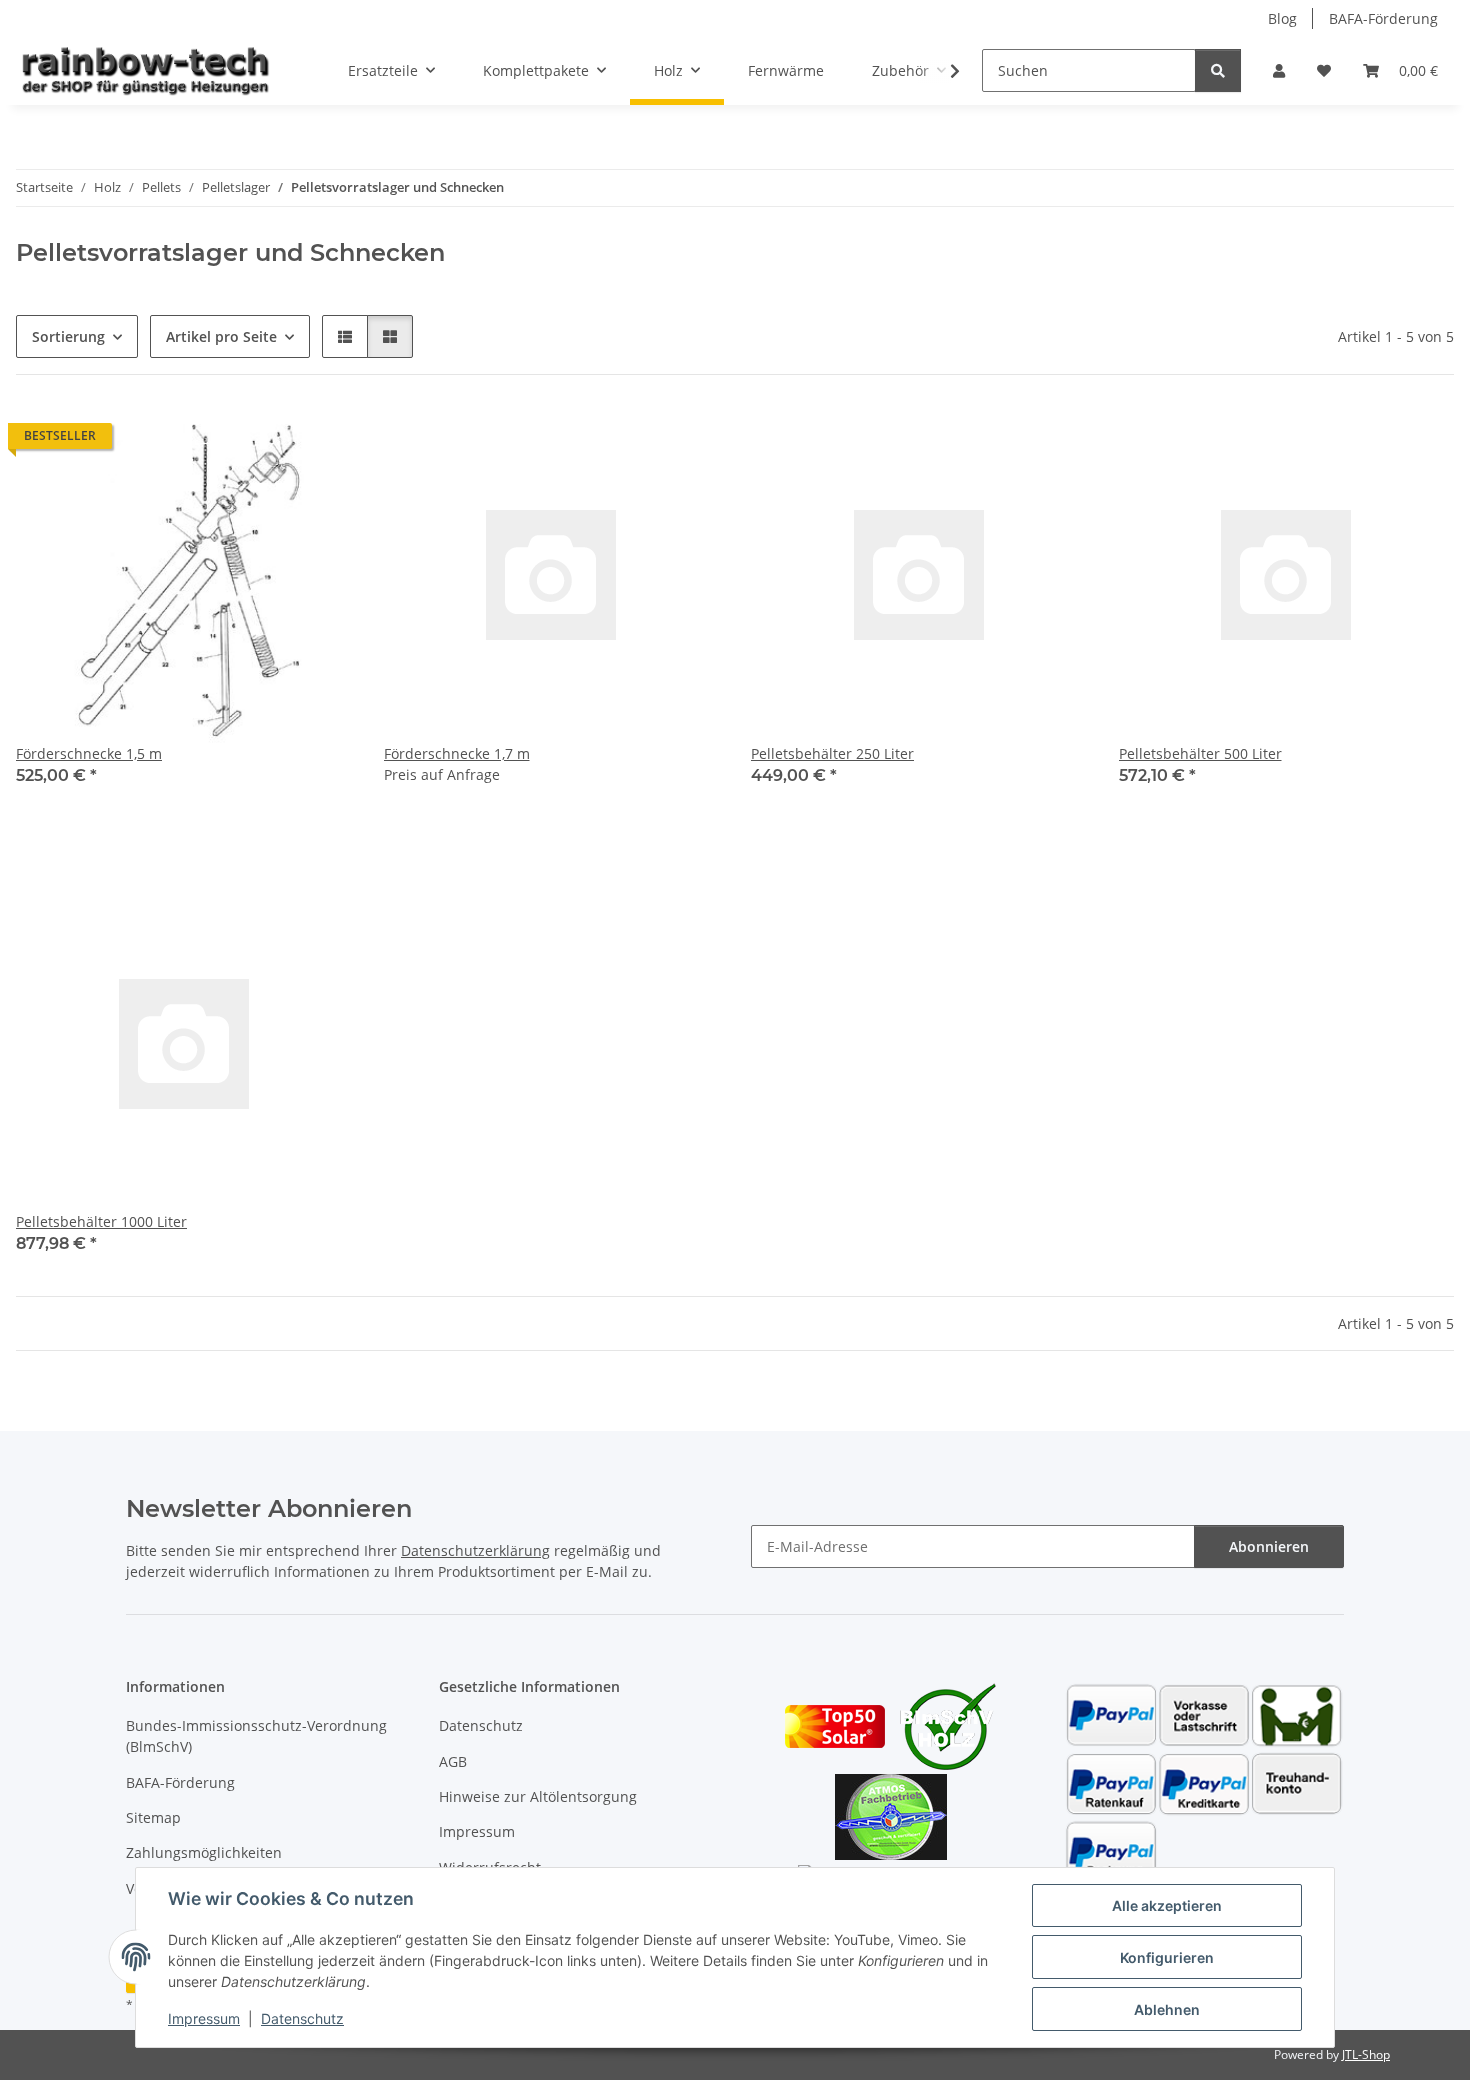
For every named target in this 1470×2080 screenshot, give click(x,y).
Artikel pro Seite (221, 336)
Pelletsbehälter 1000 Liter (101, 1221)
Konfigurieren (1167, 1957)
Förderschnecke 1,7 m (457, 753)
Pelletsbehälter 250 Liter (832, 753)
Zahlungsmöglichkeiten (204, 1852)
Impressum (204, 2018)
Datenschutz (302, 2018)
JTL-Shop (1366, 2054)
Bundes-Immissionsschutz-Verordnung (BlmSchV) (256, 1736)
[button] (1279, 70)
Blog (1282, 18)
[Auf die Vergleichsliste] (266, 441)
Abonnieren (1269, 1546)
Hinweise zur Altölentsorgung (538, 1796)
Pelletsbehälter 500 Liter (1200, 753)
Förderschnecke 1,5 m (89, 753)
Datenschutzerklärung (475, 1550)
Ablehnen (1167, 2009)
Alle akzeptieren (1167, 1905)
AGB (453, 1761)
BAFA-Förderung (1383, 18)
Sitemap (153, 1817)
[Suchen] (1218, 70)
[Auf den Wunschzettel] (318, 441)
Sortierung (68, 336)
